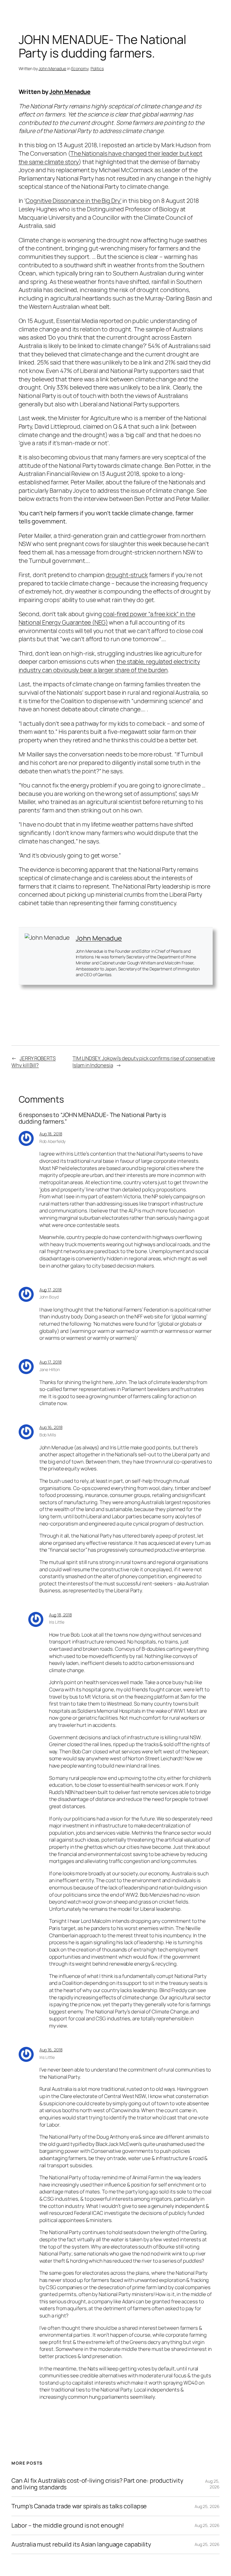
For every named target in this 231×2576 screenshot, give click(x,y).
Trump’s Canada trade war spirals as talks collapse (79, 2506)
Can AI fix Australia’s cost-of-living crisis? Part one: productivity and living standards (97, 2484)
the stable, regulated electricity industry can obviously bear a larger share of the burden (109, 666)
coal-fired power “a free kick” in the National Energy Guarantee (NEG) (107, 618)
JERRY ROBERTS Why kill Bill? (34, 1062)
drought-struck (127, 575)
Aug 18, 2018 (51, 1134)
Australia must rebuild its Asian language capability (81, 2544)
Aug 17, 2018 (51, 1290)
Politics (97, 68)
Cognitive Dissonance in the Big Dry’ (73, 201)
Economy (80, 68)
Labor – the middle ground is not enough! (68, 2525)
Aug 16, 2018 (51, 1427)
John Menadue (52, 68)
